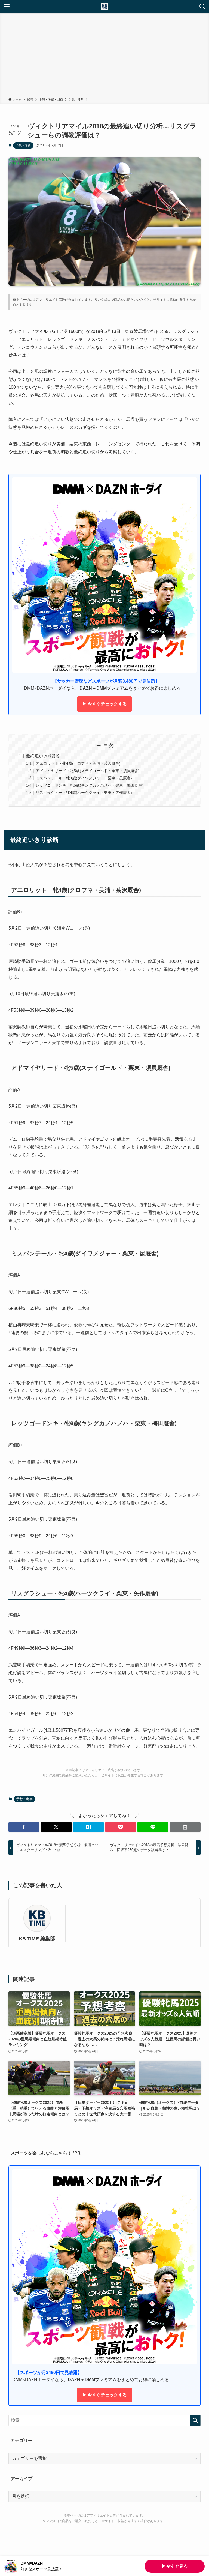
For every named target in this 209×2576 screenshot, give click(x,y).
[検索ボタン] (202, 7)
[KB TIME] (104, 7)
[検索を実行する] (195, 2420)
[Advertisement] (104, 56)
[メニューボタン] (7, 7)
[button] (24, 1827)
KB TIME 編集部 (37, 1939)
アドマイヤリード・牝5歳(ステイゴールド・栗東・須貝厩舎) (88, 771)
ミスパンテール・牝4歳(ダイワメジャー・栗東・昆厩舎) (84, 778)
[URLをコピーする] (185, 1827)
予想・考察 (23, 145)
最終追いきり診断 (43, 756)
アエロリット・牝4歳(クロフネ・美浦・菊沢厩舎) (78, 763)
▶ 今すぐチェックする (104, 704)
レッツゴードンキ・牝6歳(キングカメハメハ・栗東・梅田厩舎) (90, 785)
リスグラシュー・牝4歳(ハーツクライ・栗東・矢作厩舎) (84, 793)
